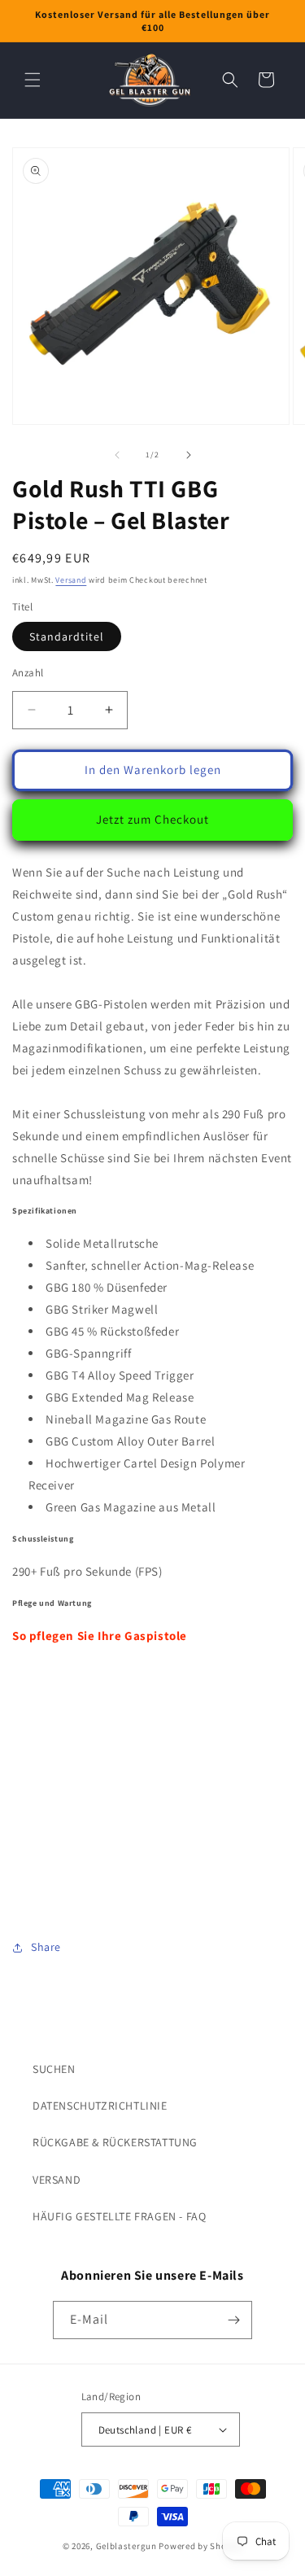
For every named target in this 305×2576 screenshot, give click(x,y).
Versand (71, 580)
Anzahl (28, 673)
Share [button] (46, 1947)
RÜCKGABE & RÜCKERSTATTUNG (115, 2142)
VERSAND (57, 2180)
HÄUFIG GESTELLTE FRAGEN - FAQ (119, 2216)
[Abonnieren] (233, 2320)
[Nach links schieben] (117, 455)
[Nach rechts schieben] (189, 455)
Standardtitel (67, 636)
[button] (33, 80)
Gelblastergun (126, 2546)
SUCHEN (54, 2069)
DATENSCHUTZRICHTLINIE (100, 2106)
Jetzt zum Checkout (152, 819)
